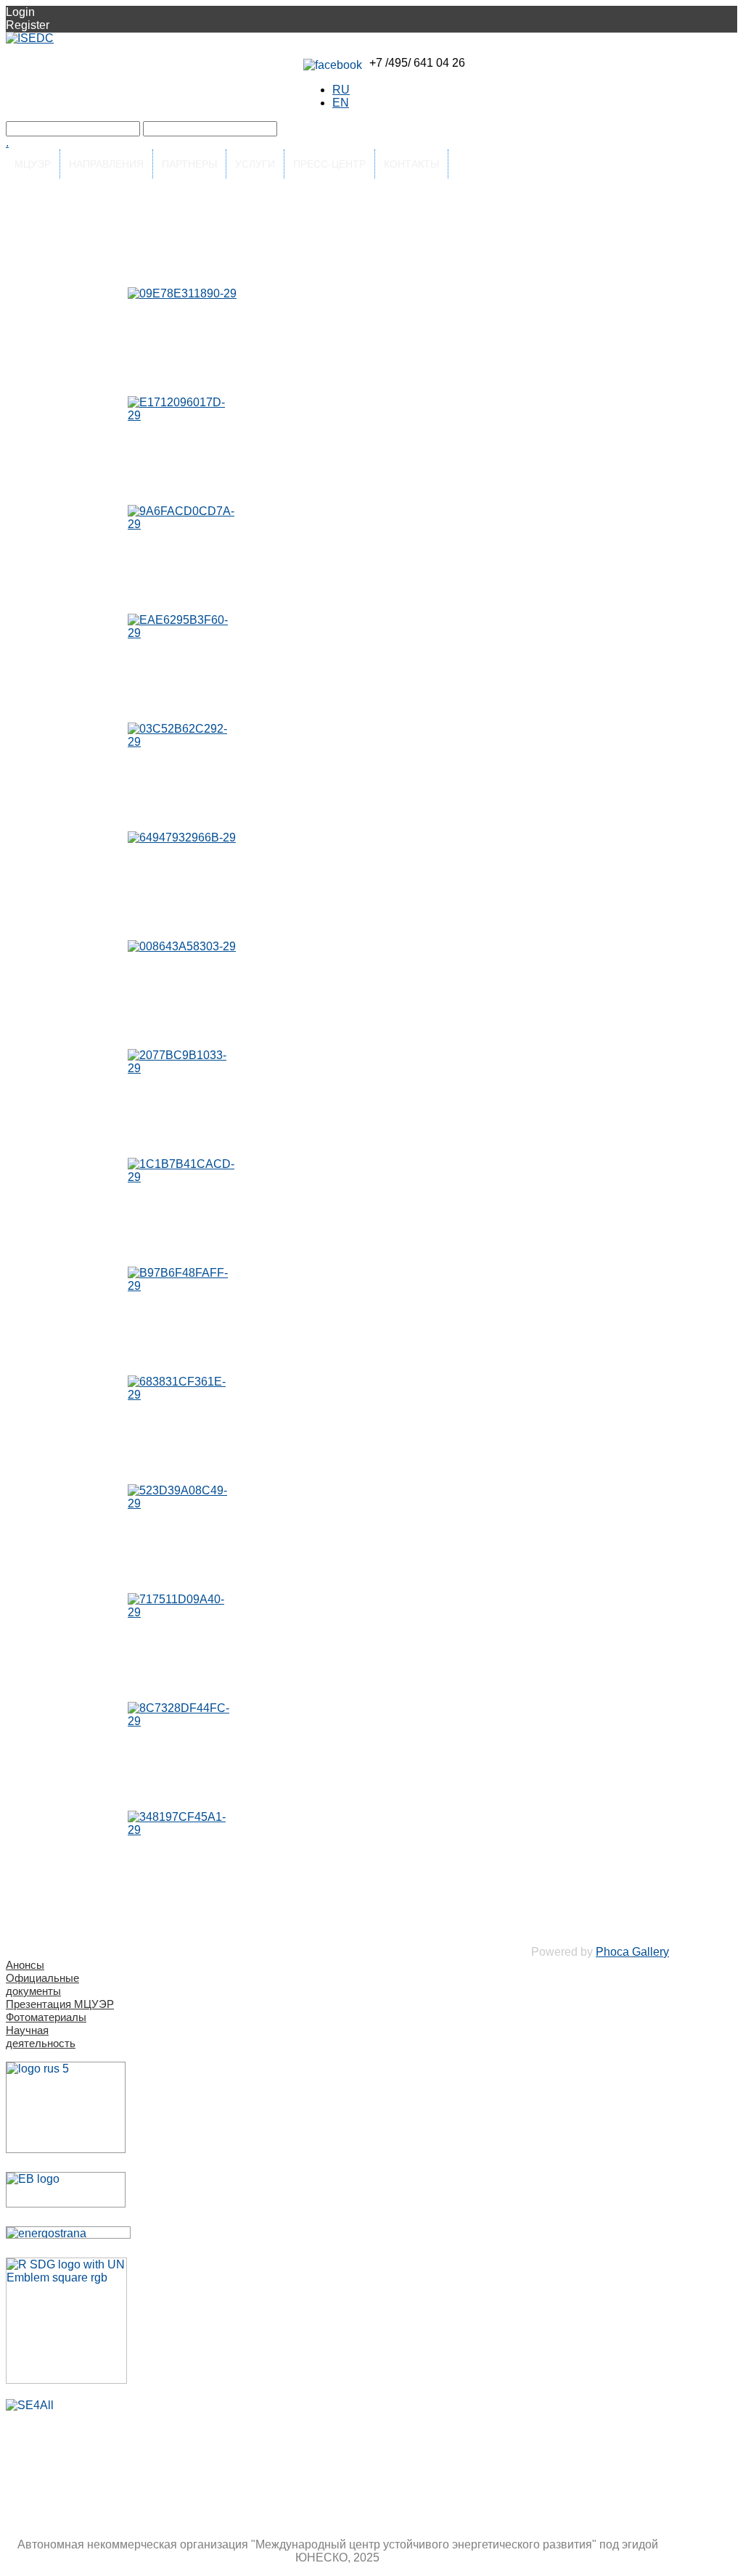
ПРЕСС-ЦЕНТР (329, 164)
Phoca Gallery (632, 1952)
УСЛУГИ (255, 164)
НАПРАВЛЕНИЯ (106, 164)
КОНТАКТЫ (411, 164)
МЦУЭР (33, 164)
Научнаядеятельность (41, 2037)
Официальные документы (42, 1984)
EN (341, 103)
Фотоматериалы (46, 2017)
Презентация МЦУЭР (60, 2004)
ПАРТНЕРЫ (189, 164)
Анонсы (25, 1965)
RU (341, 90)
